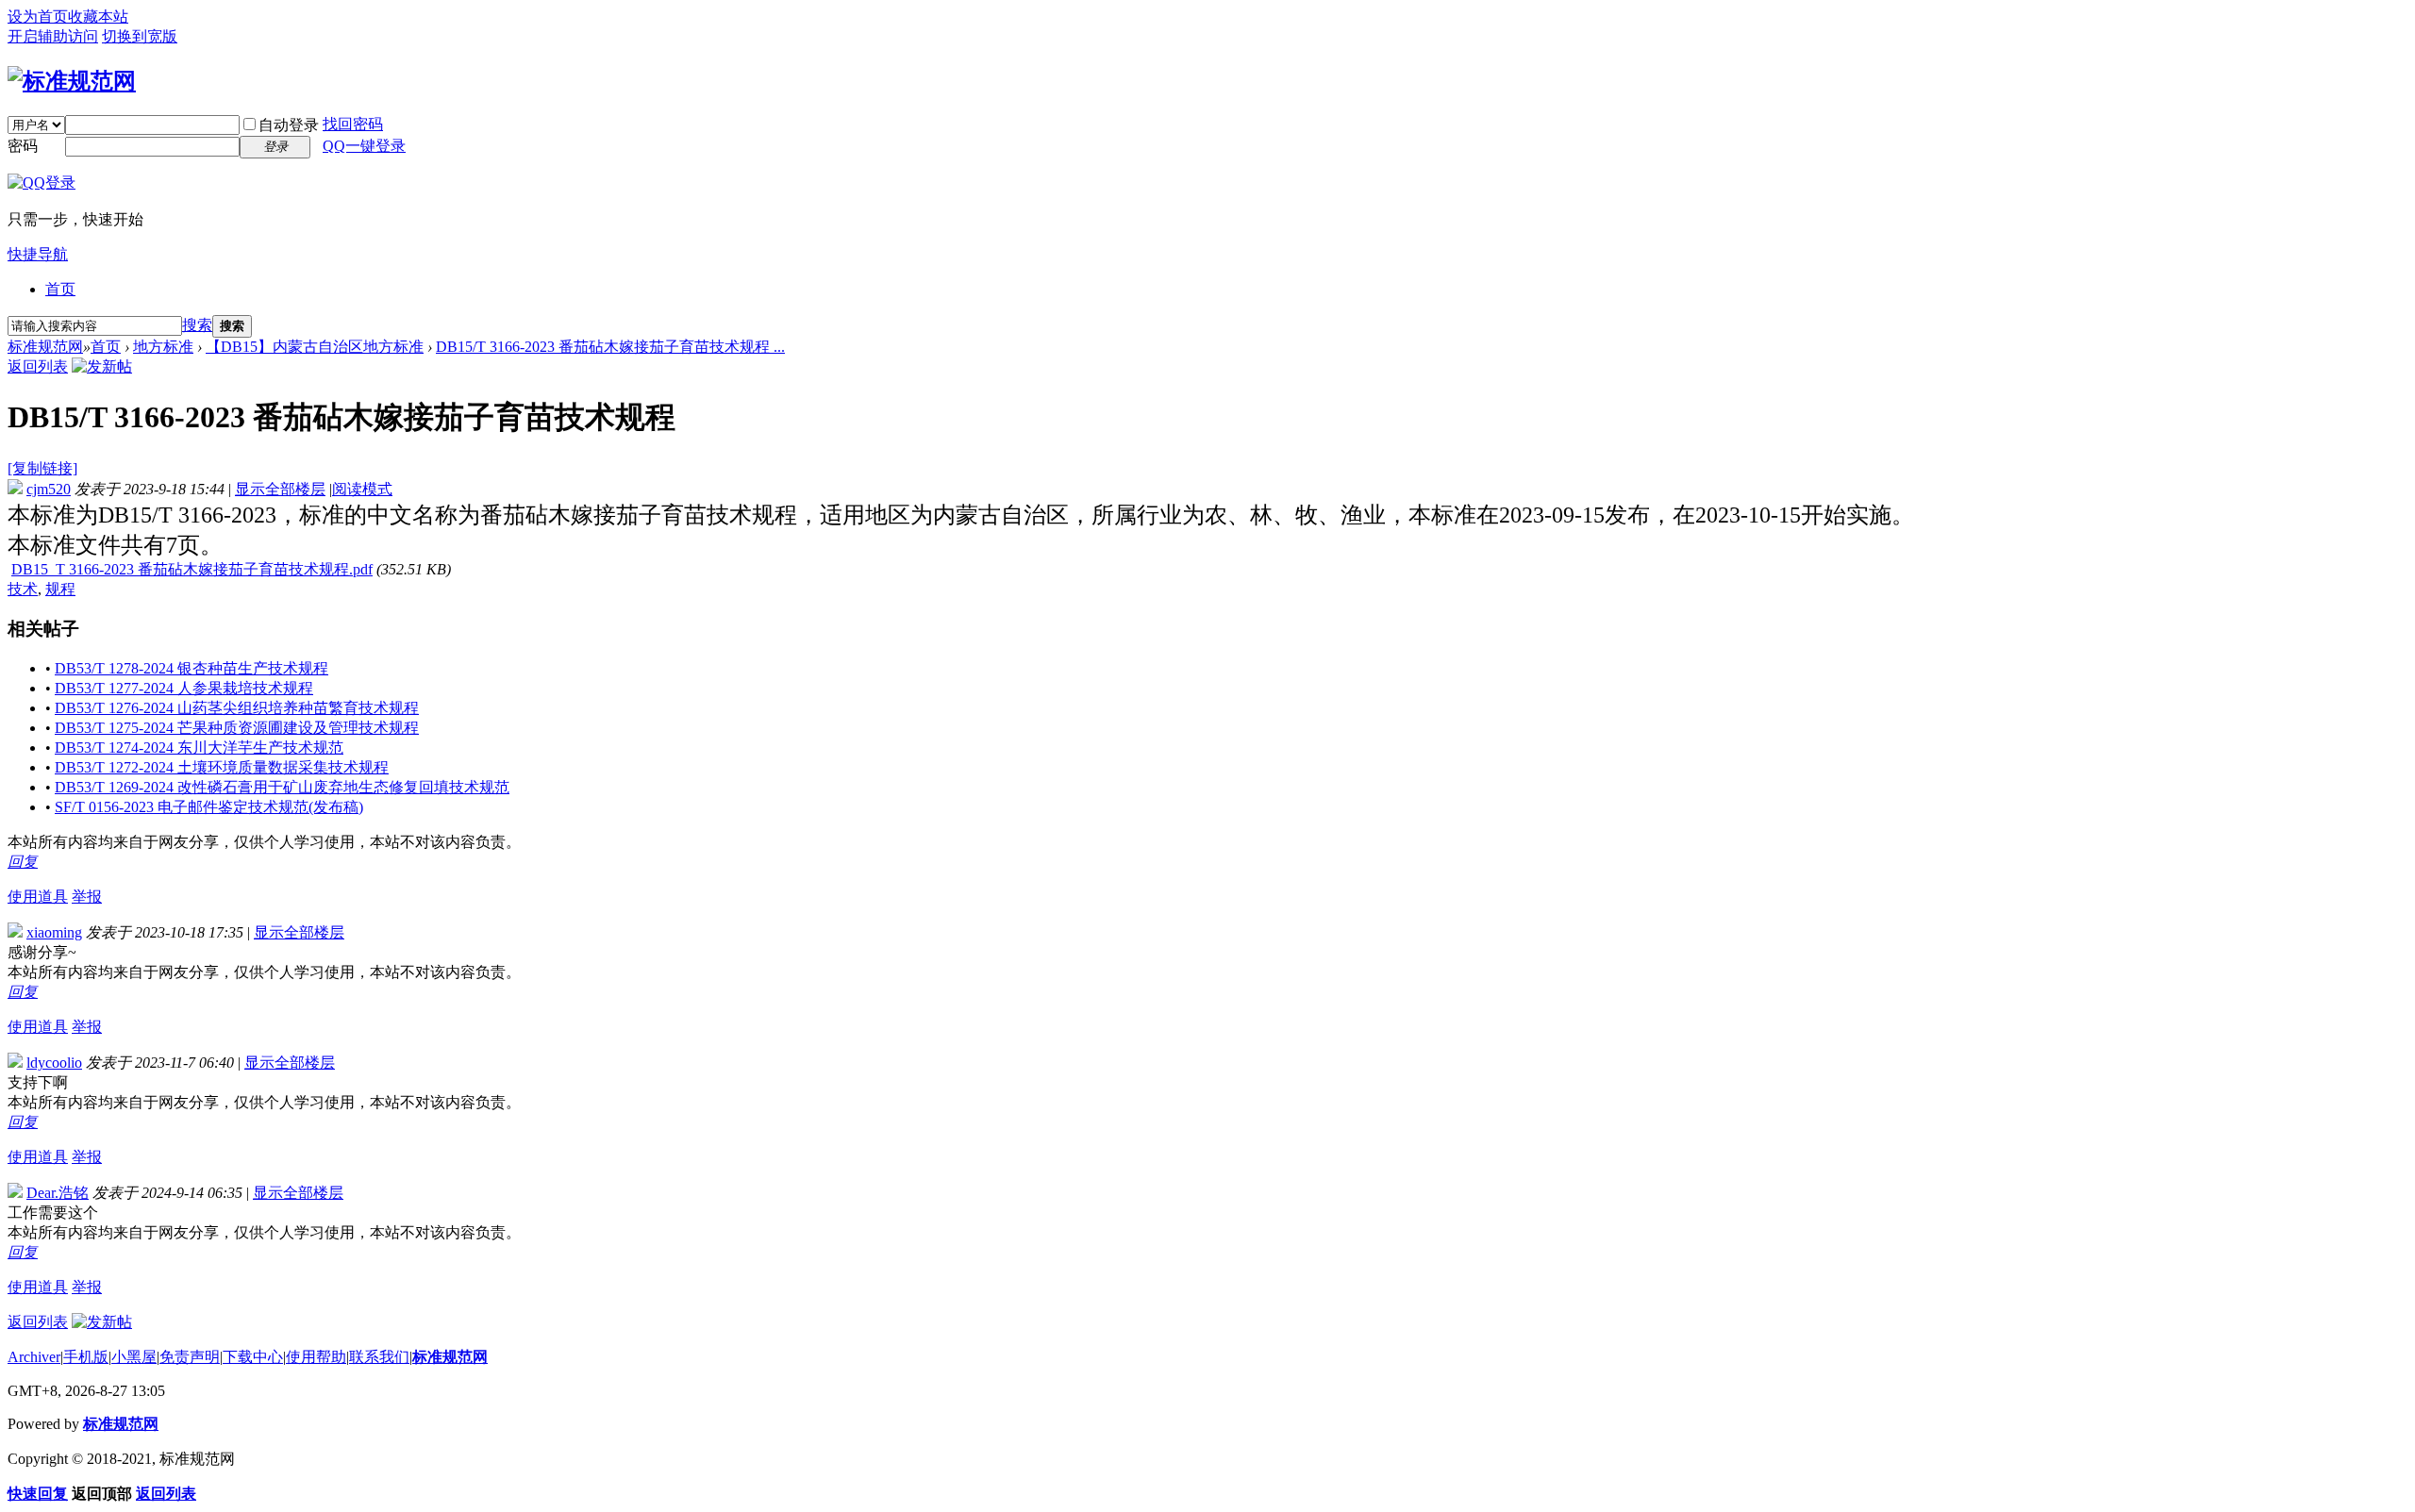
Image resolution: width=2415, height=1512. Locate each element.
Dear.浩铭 (58, 1193)
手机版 (86, 1357)
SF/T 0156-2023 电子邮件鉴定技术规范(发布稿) (209, 807)
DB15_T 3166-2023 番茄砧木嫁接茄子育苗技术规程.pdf (192, 569)
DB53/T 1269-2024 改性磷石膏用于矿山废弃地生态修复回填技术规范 (282, 787)
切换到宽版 (140, 36)
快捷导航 (38, 254)
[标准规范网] (72, 81)
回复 (23, 862)
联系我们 (379, 1357)
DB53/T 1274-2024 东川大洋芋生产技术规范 (199, 748)
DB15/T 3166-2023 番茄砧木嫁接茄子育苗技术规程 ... (610, 347)
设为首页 (38, 17)
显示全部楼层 (280, 489)
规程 (60, 589)
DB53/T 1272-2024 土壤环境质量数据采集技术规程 (222, 767)
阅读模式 (362, 489)
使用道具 (38, 897)
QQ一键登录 (364, 146)
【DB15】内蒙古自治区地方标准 (315, 347)
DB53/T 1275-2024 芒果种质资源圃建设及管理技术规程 (237, 728)
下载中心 (253, 1357)
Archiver (34, 1357)
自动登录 (289, 125)
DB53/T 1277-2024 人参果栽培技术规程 (184, 688)
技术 (23, 589)
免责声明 (190, 1357)
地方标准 (163, 347)
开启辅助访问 (53, 36)
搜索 (197, 325)
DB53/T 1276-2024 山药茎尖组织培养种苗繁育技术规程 (237, 708)
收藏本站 (98, 17)
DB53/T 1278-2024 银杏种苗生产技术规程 (192, 668)
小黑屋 (134, 1357)
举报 (87, 897)
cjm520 (49, 489)
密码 (23, 146)
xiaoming (54, 932)
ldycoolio (54, 1063)
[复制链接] (42, 468)
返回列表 (38, 366)
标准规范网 (45, 347)
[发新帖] (102, 366)
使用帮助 (316, 1357)
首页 (60, 289)
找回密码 (353, 124)
